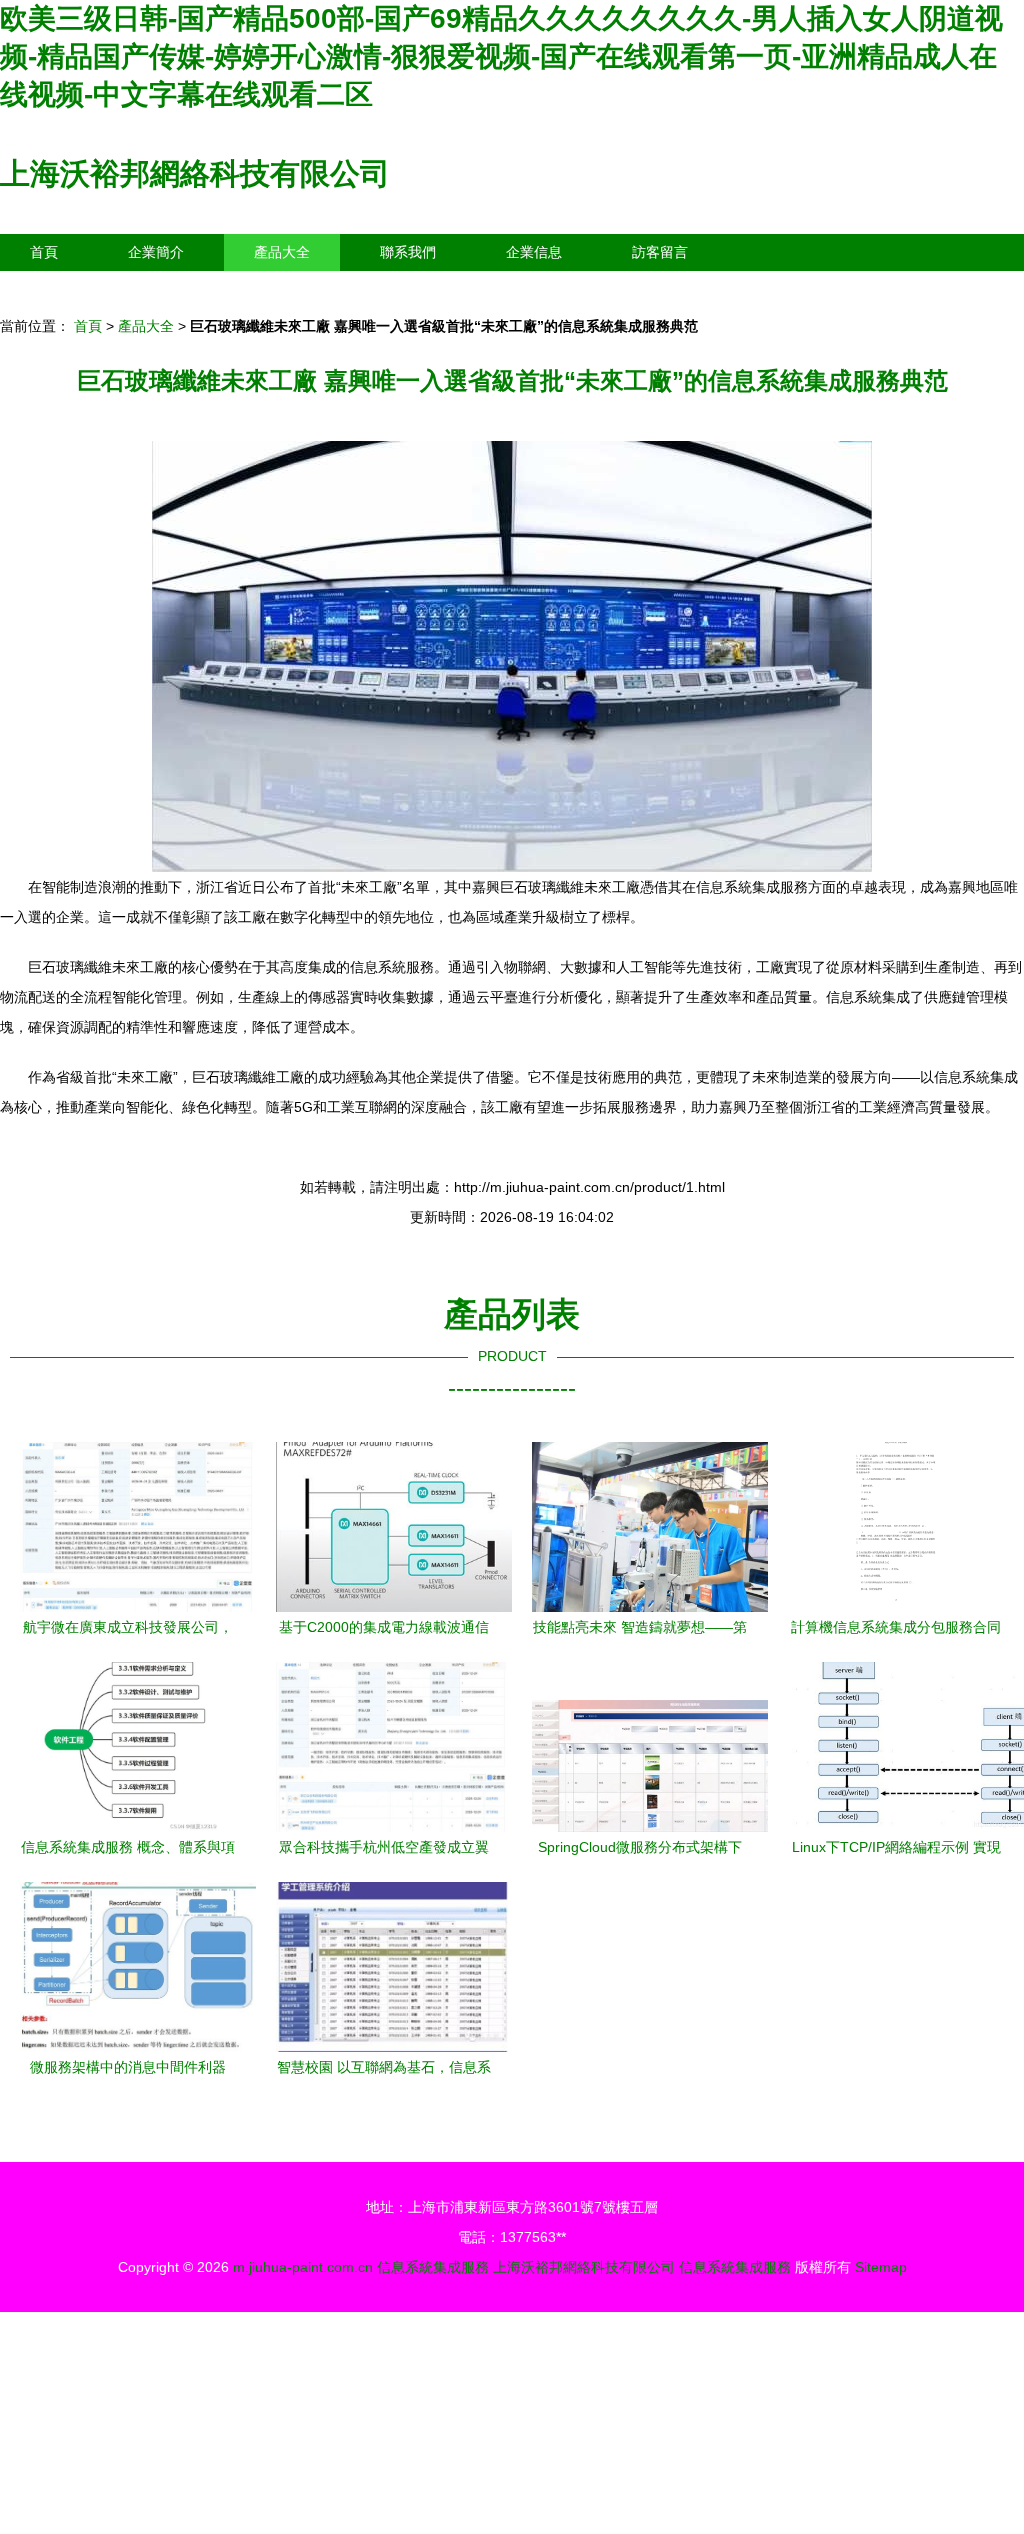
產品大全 (282, 252)
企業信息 (534, 252)
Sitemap (881, 2267)
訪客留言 (660, 252)
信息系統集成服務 (433, 2267)
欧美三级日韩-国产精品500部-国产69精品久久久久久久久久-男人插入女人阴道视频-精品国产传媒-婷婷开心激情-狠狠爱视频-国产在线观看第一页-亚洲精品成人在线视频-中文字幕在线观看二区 (501, 56)
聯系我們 (408, 252)
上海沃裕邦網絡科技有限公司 (195, 173)
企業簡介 (156, 252)
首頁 (44, 252)
